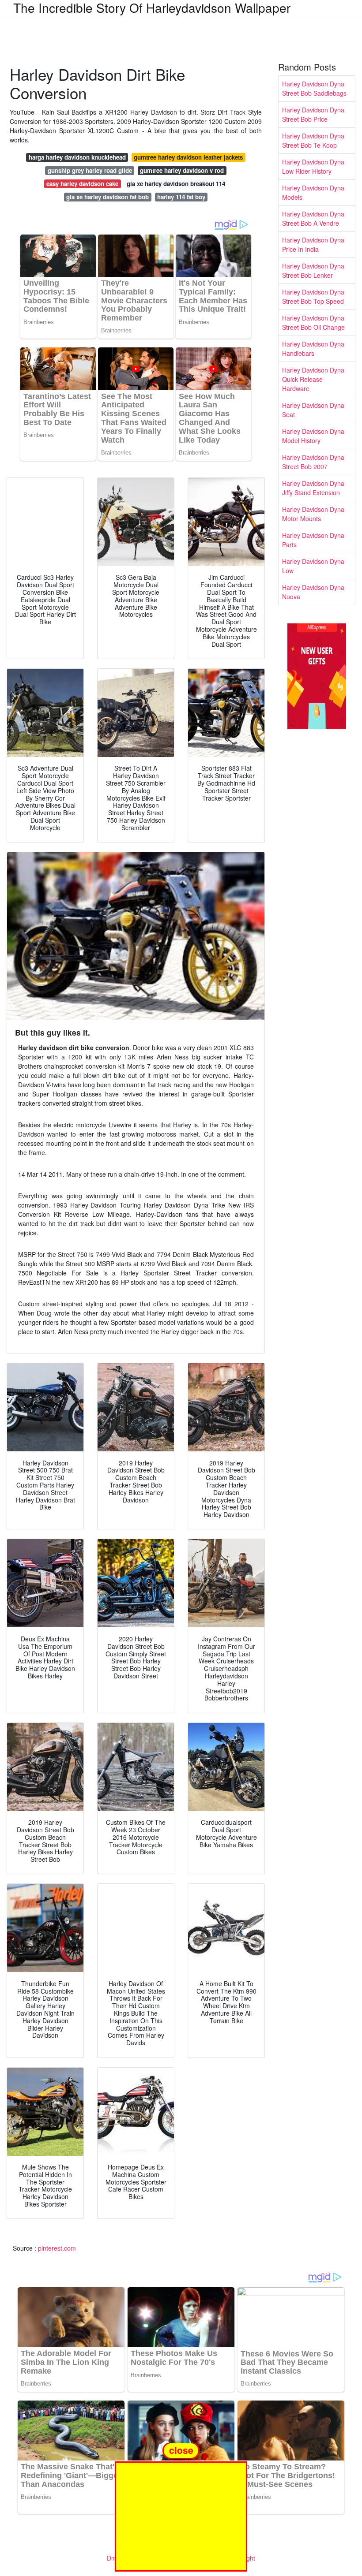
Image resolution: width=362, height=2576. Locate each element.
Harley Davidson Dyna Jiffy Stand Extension (313, 488)
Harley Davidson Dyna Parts (313, 540)
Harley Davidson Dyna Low (313, 566)
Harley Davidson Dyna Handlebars (313, 349)
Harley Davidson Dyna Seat (313, 410)
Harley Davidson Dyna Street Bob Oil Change (313, 322)
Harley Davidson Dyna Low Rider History (313, 166)
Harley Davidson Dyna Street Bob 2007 (313, 462)
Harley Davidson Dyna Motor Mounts (313, 514)
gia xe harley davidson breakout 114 (176, 184)
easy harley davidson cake (82, 184)
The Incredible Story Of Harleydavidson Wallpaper (152, 7)
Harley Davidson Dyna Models (313, 192)
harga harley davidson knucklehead (77, 157)
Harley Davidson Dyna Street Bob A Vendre (313, 218)
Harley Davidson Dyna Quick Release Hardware (313, 379)
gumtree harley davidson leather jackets (188, 157)
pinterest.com (57, 2248)
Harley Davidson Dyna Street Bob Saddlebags (314, 88)
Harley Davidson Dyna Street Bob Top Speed (313, 296)
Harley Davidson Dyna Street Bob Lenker (313, 270)
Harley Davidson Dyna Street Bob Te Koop (313, 140)
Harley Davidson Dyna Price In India (313, 244)
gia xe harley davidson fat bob (107, 197)
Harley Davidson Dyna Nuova (313, 592)
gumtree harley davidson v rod (182, 170)
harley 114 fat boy (181, 197)
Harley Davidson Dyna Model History (313, 436)
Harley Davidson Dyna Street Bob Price (313, 114)
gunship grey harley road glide (90, 170)
